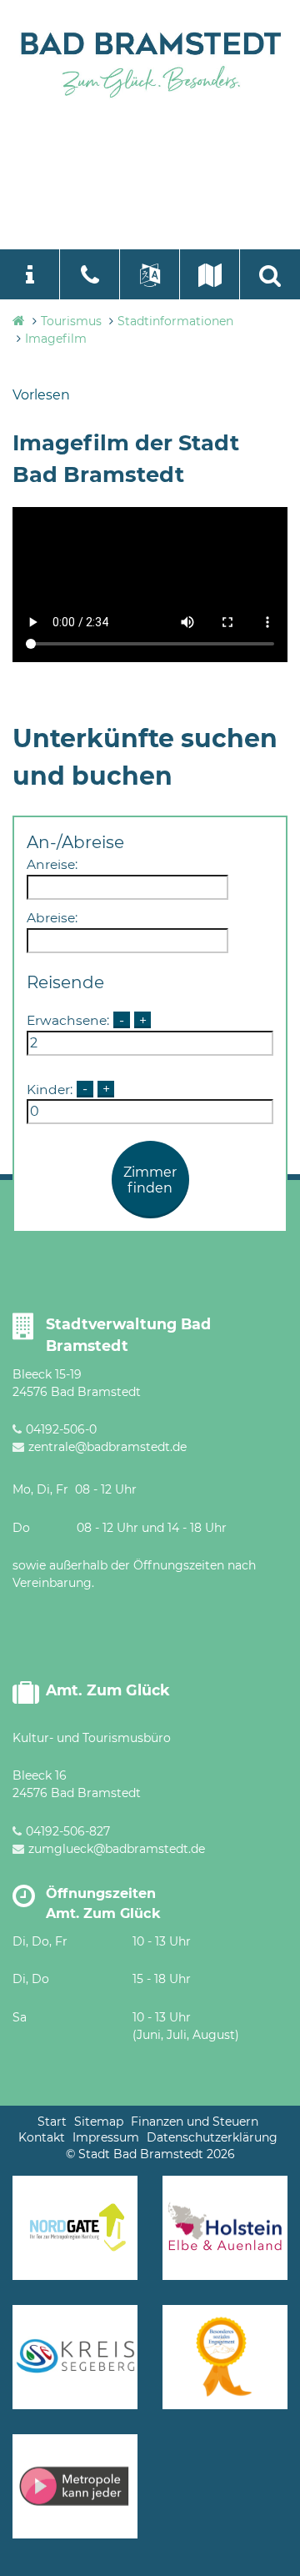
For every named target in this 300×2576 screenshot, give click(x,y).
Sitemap (99, 2122)
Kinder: (50, 1089)
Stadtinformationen (175, 321)
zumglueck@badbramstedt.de (117, 1849)
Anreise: (52, 864)
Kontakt (42, 2137)
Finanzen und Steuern (195, 2122)
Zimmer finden (150, 1180)
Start (52, 2122)
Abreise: (52, 918)
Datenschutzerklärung (212, 2137)
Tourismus (71, 321)
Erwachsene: (68, 1020)
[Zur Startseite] (150, 62)
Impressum (106, 2137)
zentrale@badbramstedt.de (107, 1447)
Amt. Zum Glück (108, 1690)
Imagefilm (56, 339)
